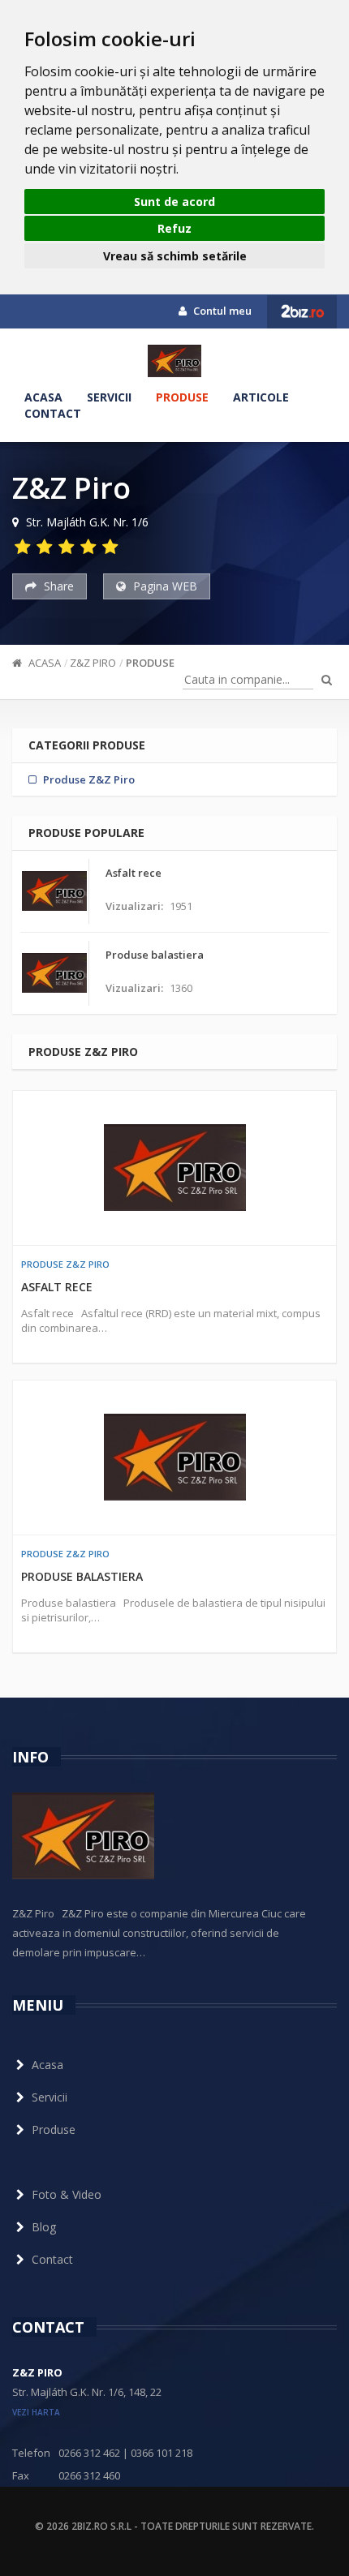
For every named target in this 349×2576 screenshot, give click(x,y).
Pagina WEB (164, 586)
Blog (44, 2227)
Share (57, 586)
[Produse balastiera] (174, 1458)
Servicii (109, 397)
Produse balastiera (82, 1576)
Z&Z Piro (93, 663)
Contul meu (221, 311)
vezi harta (36, 2412)
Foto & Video (67, 2194)
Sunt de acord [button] (174, 202)
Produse (182, 397)
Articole (261, 397)
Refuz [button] (174, 228)
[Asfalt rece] (174, 1168)
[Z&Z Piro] (174, 361)
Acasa (43, 397)
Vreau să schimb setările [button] (175, 256)
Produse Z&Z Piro (65, 1264)
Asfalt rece (57, 1287)
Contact (53, 413)
